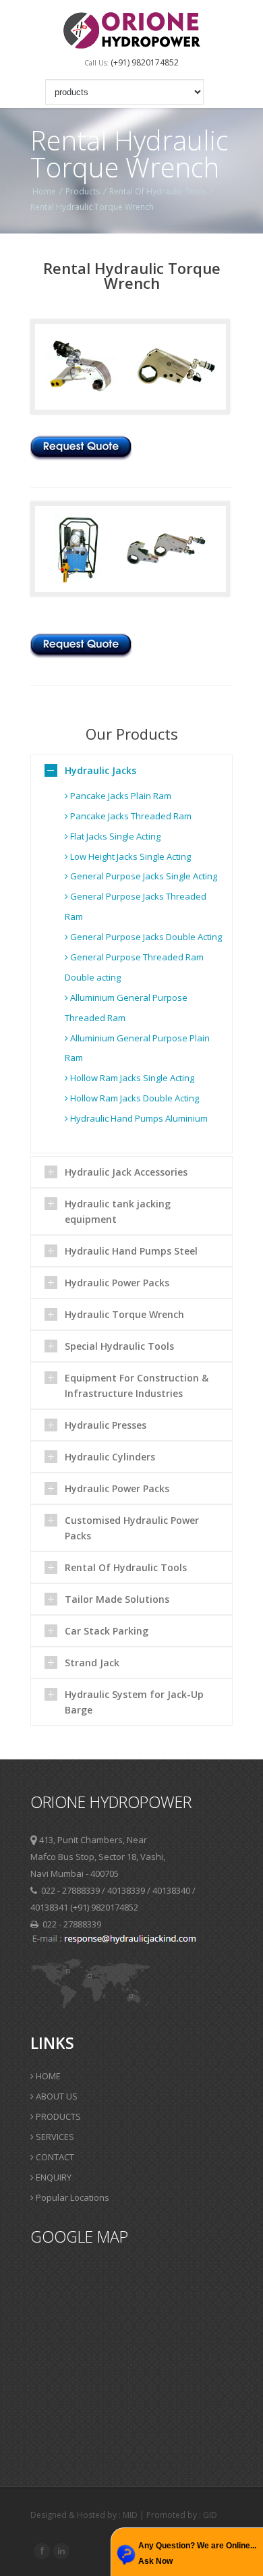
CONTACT (54, 2157)
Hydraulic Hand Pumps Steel (131, 1251)
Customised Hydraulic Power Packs (132, 1528)
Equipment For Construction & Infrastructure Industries (137, 1386)
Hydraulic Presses (106, 1425)
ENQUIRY (53, 2177)
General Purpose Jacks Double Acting (145, 937)
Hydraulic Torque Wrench (124, 1314)
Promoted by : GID (182, 2515)
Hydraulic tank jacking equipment (118, 1211)
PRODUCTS (57, 2116)
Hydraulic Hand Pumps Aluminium (138, 1118)
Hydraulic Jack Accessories (126, 1172)
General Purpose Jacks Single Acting (143, 876)
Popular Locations (71, 2197)
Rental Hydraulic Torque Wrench (92, 207)
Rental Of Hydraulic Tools (158, 191)
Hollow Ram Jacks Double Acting (134, 1098)
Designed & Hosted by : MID (85, 2515)
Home (44, 191)
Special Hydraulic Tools (119, 1346)
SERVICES (54, 2137)
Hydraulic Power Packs (117, 1283)
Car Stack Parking (107, 1631)
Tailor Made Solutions (117, 1599)
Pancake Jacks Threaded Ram (130, 816)
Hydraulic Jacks (100, 770)
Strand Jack (92, 1663)
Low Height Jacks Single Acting (129, 856)
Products (83, 191)
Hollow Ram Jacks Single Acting (131, 1078)
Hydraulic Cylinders (110, 1457)
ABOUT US (56, 2096)
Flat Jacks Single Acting (114, 836)
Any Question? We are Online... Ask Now (197, 2553)
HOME (47, 2076)
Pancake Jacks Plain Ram (120, 796)
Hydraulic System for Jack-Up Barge (134, 1702)
